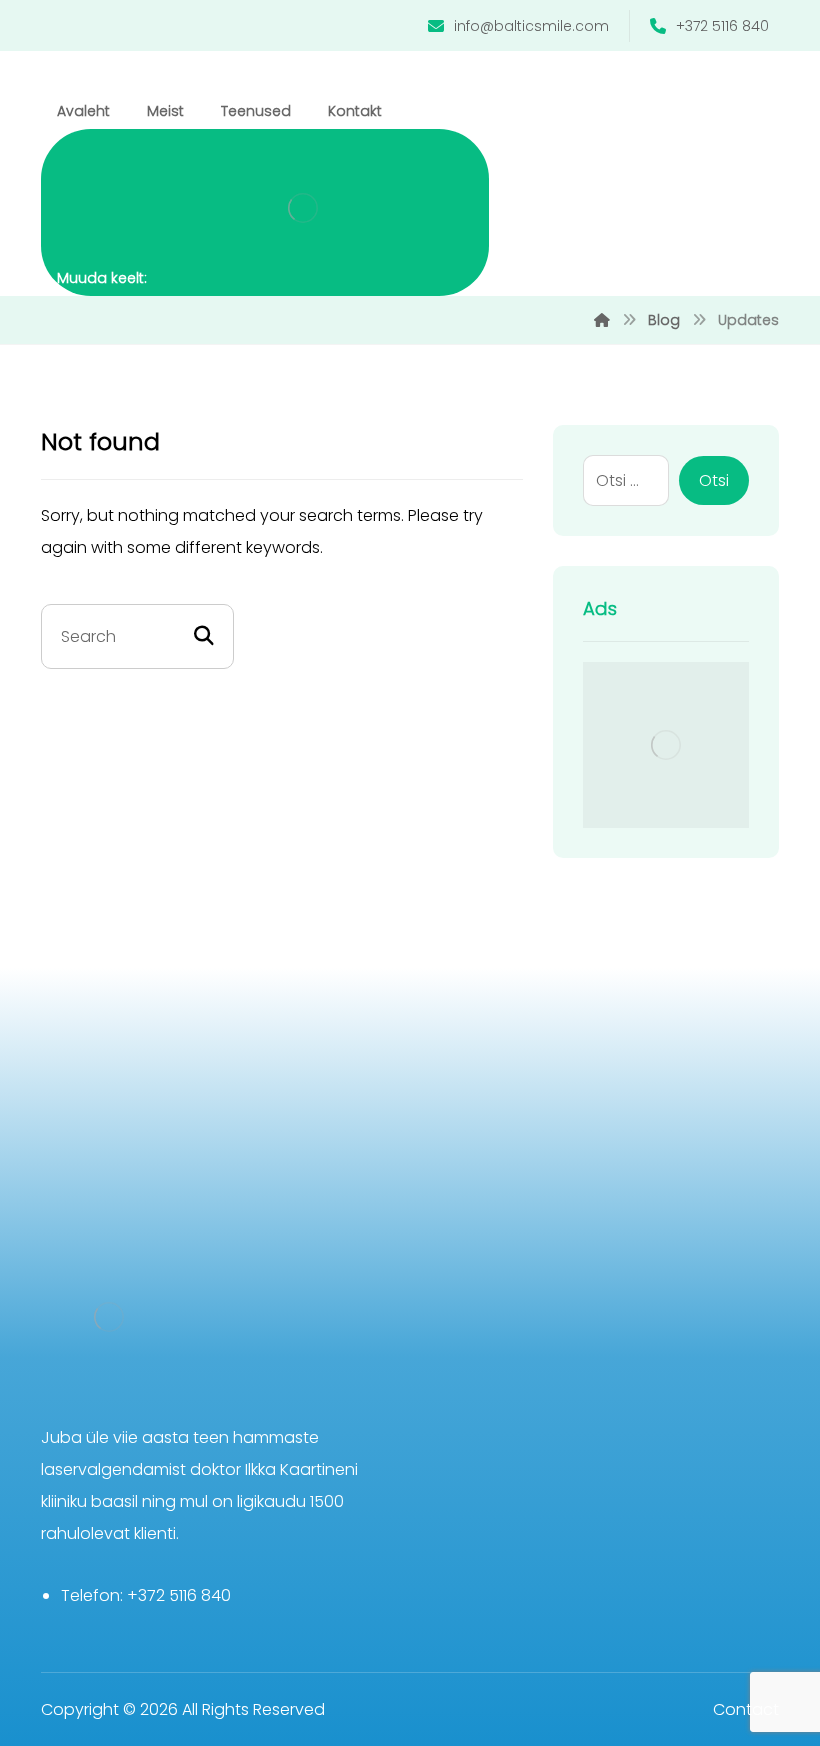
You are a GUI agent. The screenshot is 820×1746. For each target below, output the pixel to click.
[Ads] (666, 745)
